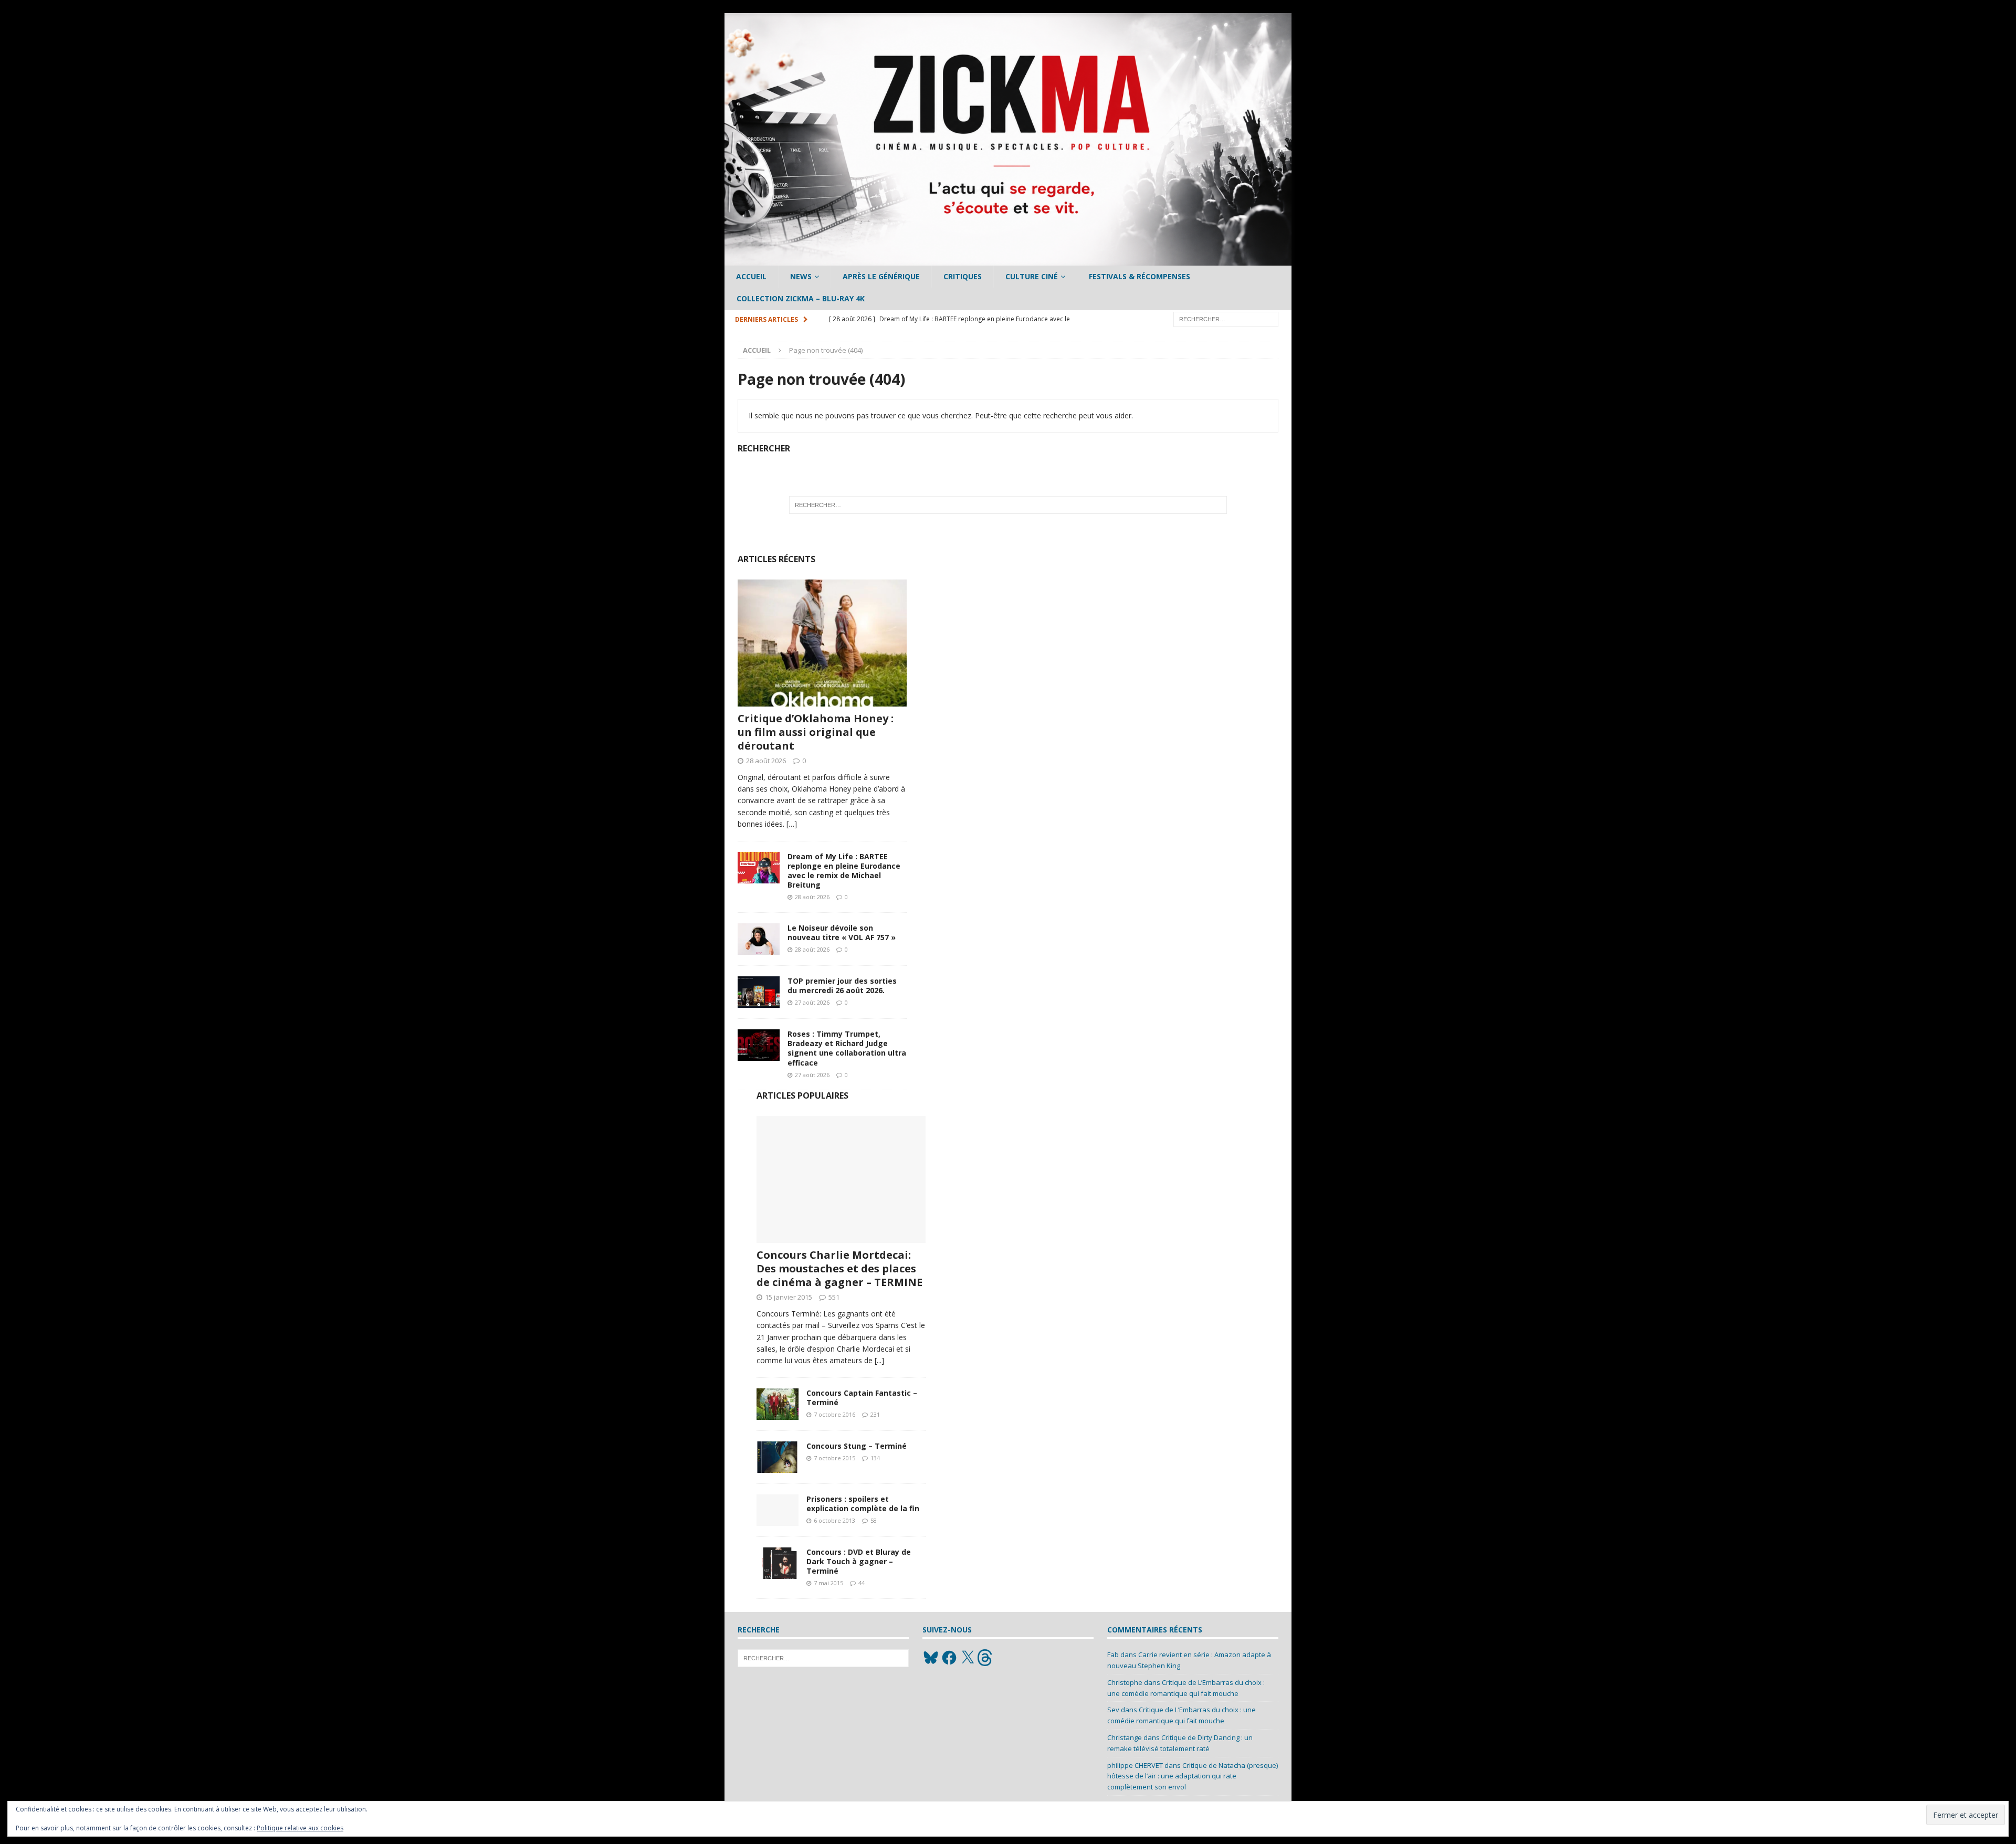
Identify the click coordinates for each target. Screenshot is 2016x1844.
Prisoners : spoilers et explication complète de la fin (863, 1504)
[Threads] (986, 1658)
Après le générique (881, 276)
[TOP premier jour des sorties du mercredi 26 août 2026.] (759, 992)
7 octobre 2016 (834, 1414)
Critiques (963, 276)
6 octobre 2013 (834, 1520)
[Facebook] (949, 1658)
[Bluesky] (931, 1658)
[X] (968, 1658)
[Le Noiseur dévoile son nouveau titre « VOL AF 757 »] (759, 939)
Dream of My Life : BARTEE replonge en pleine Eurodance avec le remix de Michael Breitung (844, 871)
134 (875, 1458)
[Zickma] (1008, 260)
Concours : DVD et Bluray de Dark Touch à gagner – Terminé (859, 1561)
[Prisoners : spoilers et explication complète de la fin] (778, 1510)
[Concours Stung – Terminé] (778, 1457)
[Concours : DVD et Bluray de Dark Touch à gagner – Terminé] (778, 1563)
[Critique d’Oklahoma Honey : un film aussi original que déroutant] (822, 643)
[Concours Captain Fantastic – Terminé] (778, 1404)
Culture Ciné (1032, 276)
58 (874, 1520)
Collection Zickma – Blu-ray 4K (801, 298)
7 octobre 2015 (834, 1458)
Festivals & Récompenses (1140, 276)
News (801, 276)
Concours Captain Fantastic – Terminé (862, 1398)
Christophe (1125, 1682)
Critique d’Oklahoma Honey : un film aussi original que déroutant (816, 732)
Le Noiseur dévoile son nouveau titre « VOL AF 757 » (842, 932)
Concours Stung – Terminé (857, 1446)
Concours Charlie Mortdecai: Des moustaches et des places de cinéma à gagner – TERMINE (839, 1268)
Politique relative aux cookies (300, 1828)
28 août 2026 (766, 761)
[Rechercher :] (1226, 318)
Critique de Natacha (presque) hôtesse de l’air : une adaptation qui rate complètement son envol (1193, 1776)
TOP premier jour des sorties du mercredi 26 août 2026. (842, 986)
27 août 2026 (812, 1002)
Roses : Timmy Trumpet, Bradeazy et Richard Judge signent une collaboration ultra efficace (847, 1048)
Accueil (751, 276)
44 (862, 1583)
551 (834, 1297)
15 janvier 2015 (789, 1297)
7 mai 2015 (828, 1583)
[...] (879, 1360)
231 (875, 1414)
